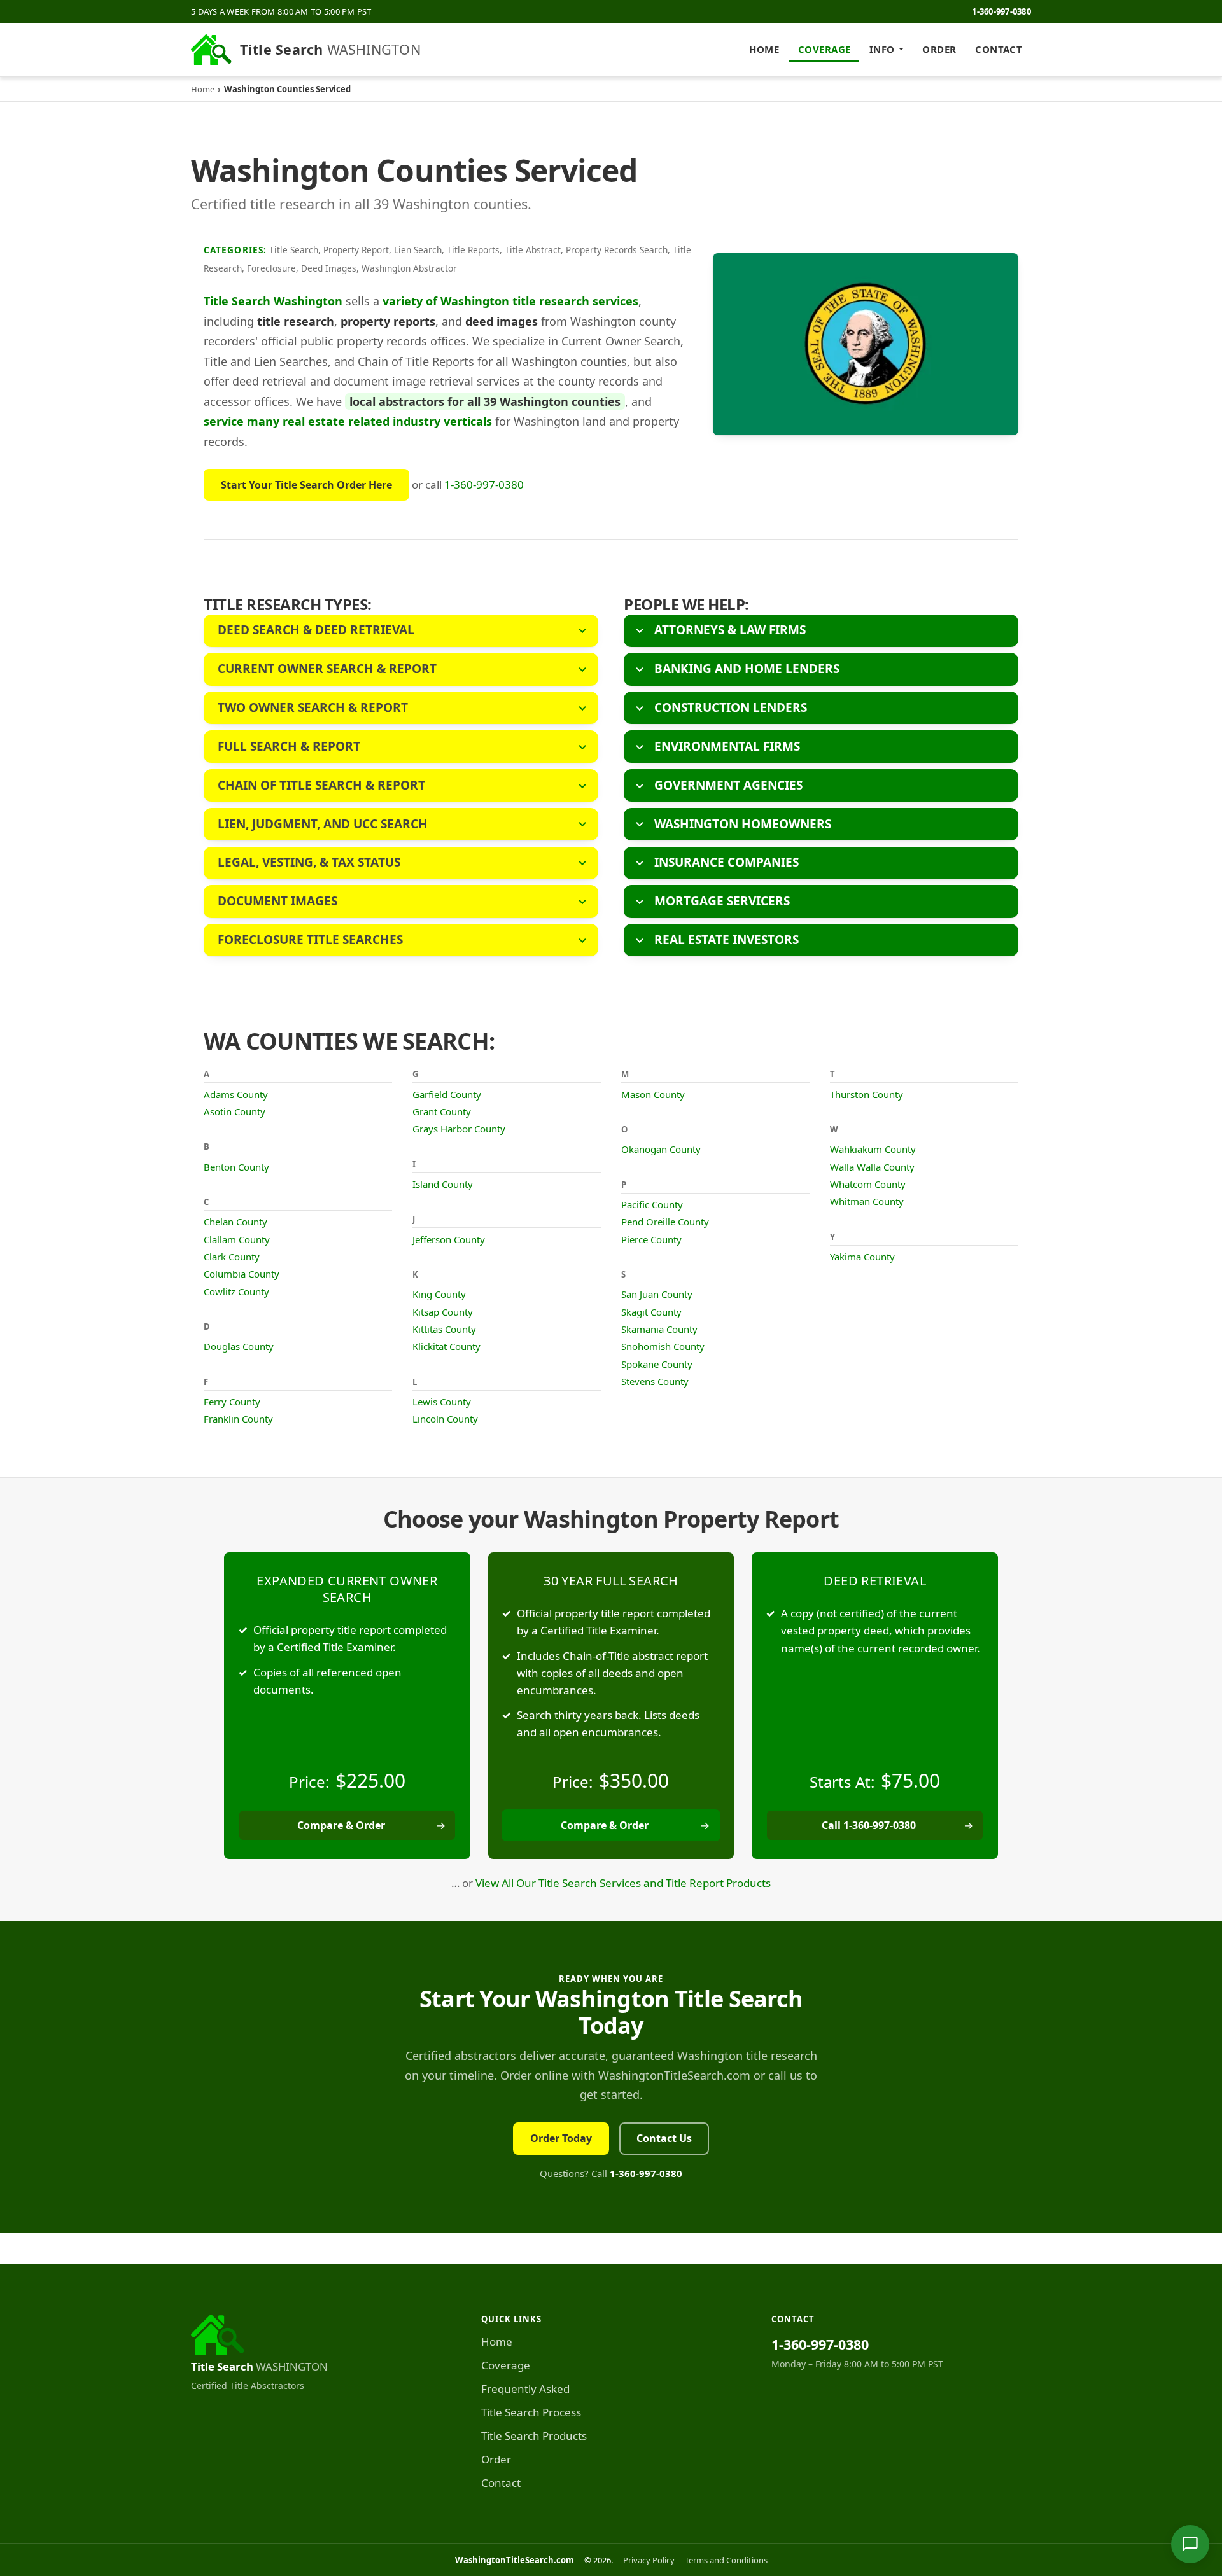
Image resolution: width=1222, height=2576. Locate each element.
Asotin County (235, 1111)
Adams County (236, 1094)
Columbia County (242, 1274)
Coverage (825, 49)
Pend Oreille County (665, 1222)
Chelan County (235, 1222)
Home (764, 49)
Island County (443, 1184)
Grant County (442, 1111)
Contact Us (664, 2138)
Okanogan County (661, 1149)
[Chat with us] (1190, 2544)
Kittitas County (444, 1329)
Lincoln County (445, 1419)
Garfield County (447, 1094)
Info (882, 49)
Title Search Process (531, 2412)
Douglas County (239, 1346)
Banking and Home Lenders (747, 669)
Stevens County (655, 1381)
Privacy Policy (649, 2560)
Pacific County (652, 1204)
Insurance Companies (727, 862)
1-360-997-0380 (1001, 11)
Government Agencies (728, 785)
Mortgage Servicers (722, 901)
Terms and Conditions (726, 2560)
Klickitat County (446, 1346)
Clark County (232, 1257)
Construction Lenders (731, 707)
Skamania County (659, 1329)
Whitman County (867, 1201)
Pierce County (651, 1239)
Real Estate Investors (727, 940)
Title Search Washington (273, 301)
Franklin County (238, 1419)
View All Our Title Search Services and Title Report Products (623, 1883)
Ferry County (232, 1402)
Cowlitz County (236, 1291)
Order (939, 49)
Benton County (236, 1167)
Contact (999, 49)
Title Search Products (534, 2436)
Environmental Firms (727, 746)
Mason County (653, 1094)
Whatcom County (868, 1184)
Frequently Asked (525, 2389)
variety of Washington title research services (510, 301)
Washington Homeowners (743, 824)
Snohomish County (663, 1346)
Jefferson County (449, 1239)
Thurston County (867, 1094)
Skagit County (651, 1312)
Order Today (561, 2138)
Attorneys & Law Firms (730, 630)
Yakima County (862, 1257)
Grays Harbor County (459, 1129)
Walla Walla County (872, 1167)
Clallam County (237, 1239)
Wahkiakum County (873, 1149)
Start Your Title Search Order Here (306, 485)
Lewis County (442, 1402)
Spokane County (657, 1364)
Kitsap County (443, 1312)
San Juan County (657, 1294)
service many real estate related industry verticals (348, 421)
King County (439, 1294)
